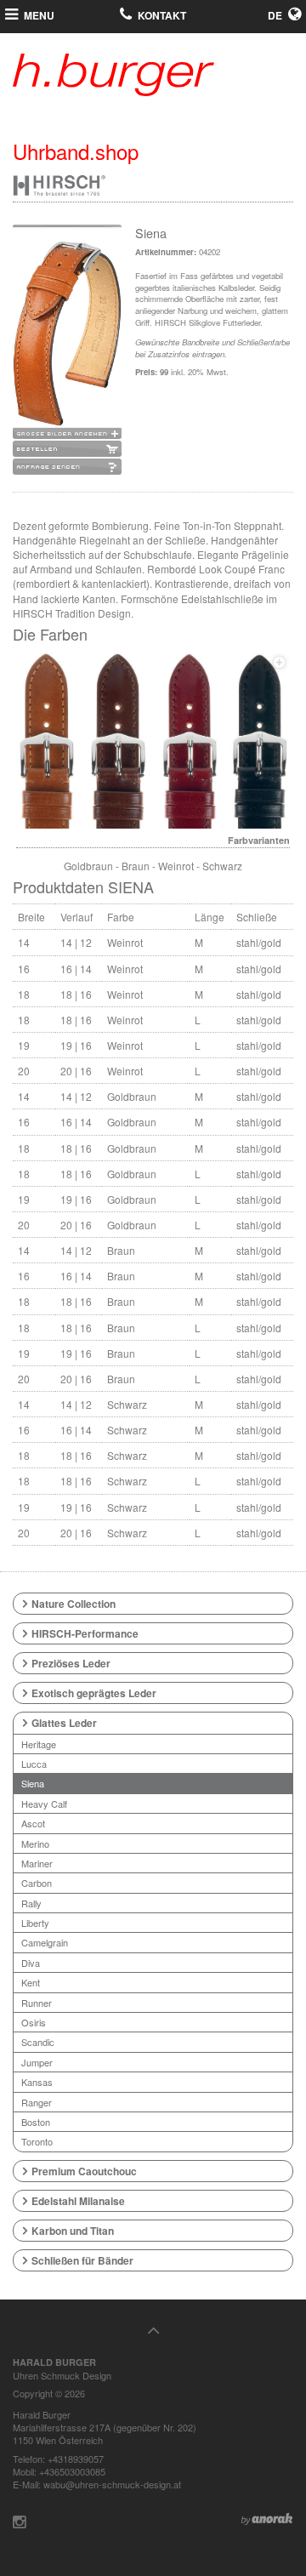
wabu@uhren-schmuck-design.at (112, 2484)
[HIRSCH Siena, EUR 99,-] (67, 334)
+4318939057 (76, 2459)
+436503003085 (72, 2471)
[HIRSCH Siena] (153, 740)
